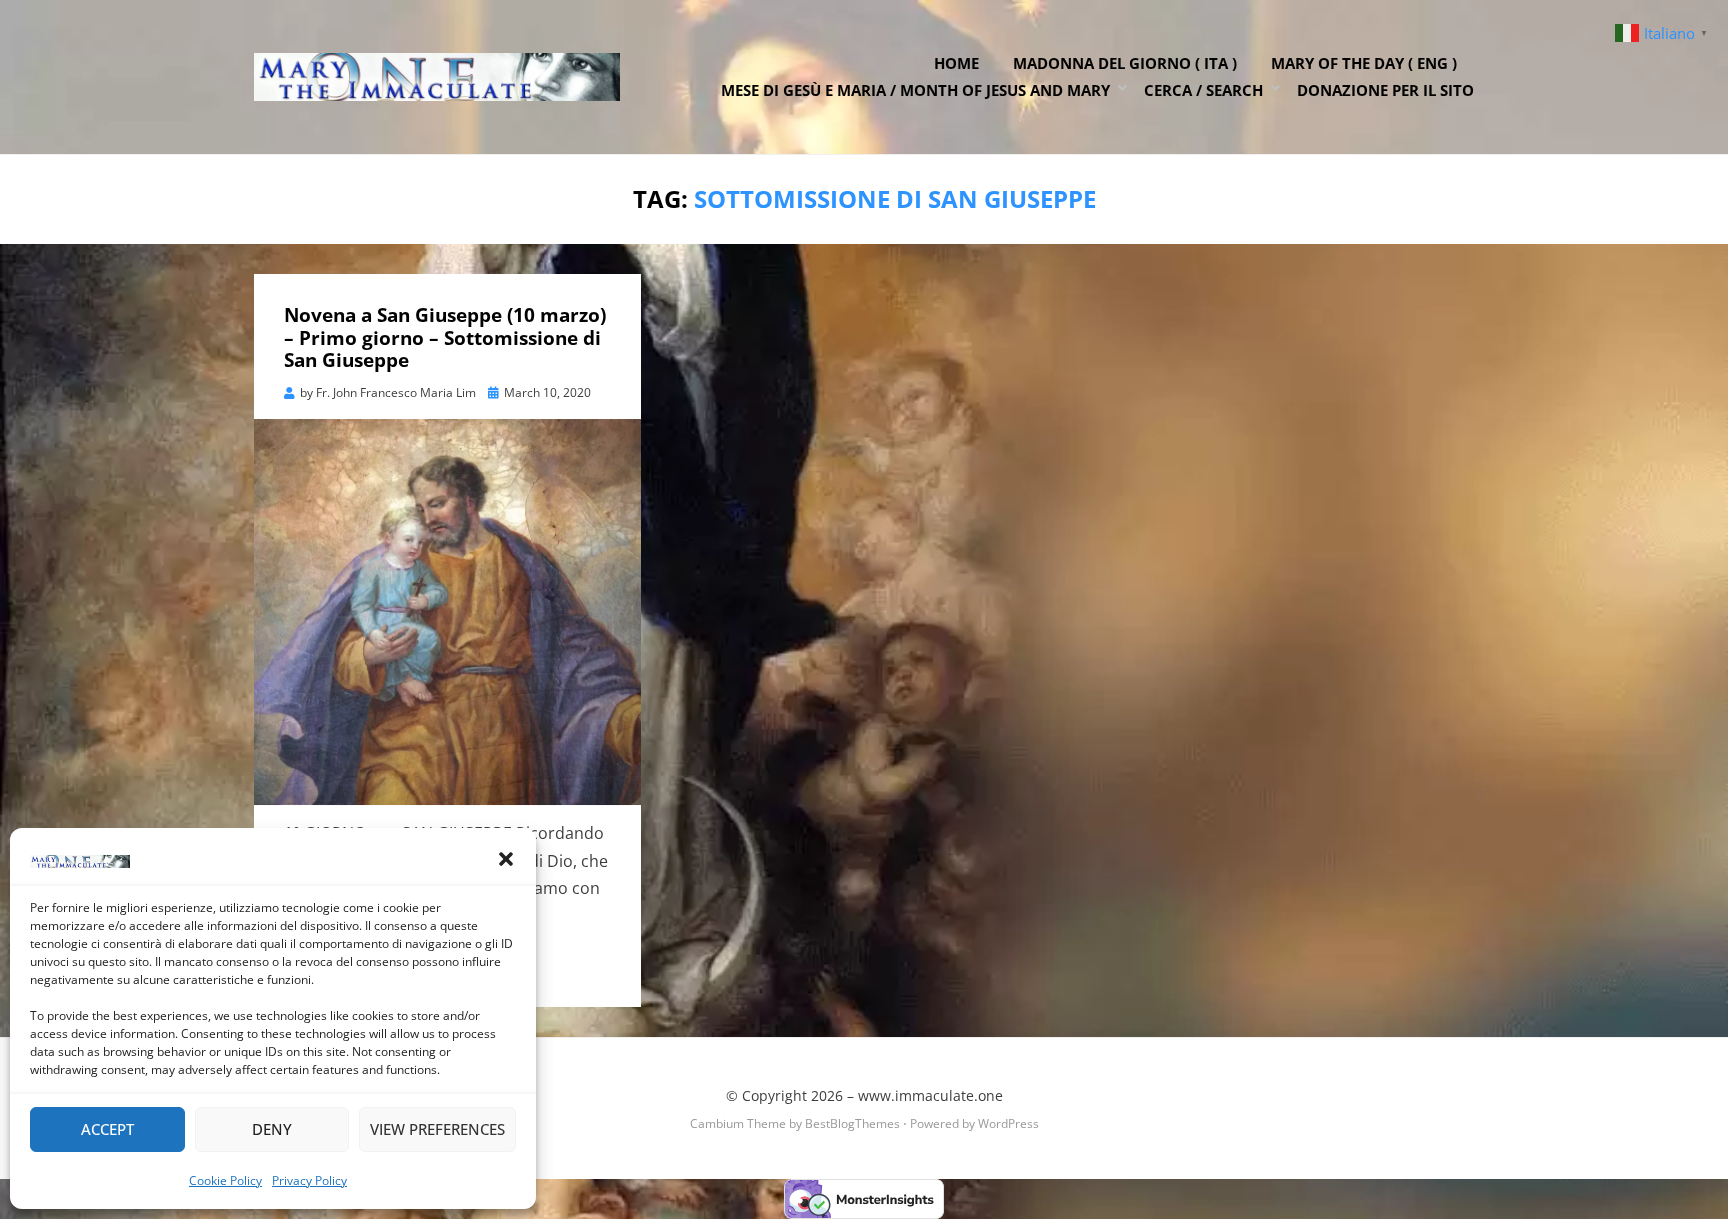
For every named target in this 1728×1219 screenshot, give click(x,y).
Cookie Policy (225, 1180)
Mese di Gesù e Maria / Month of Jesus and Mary (915, 90)
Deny (272, 1129)
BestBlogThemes (852, 1123)
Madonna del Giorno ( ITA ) (1125, 63)
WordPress (1008, 1123)
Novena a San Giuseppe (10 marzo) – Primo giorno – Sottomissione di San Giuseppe (445, 338)
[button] (506, 859)
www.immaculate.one (930, 1095)
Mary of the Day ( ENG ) (1364, 63)
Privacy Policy (309, 1180)
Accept (107, 1129)
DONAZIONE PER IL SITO (1385, 90)
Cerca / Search (1203, 90)
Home (956, 63)
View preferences (437, 1129)
